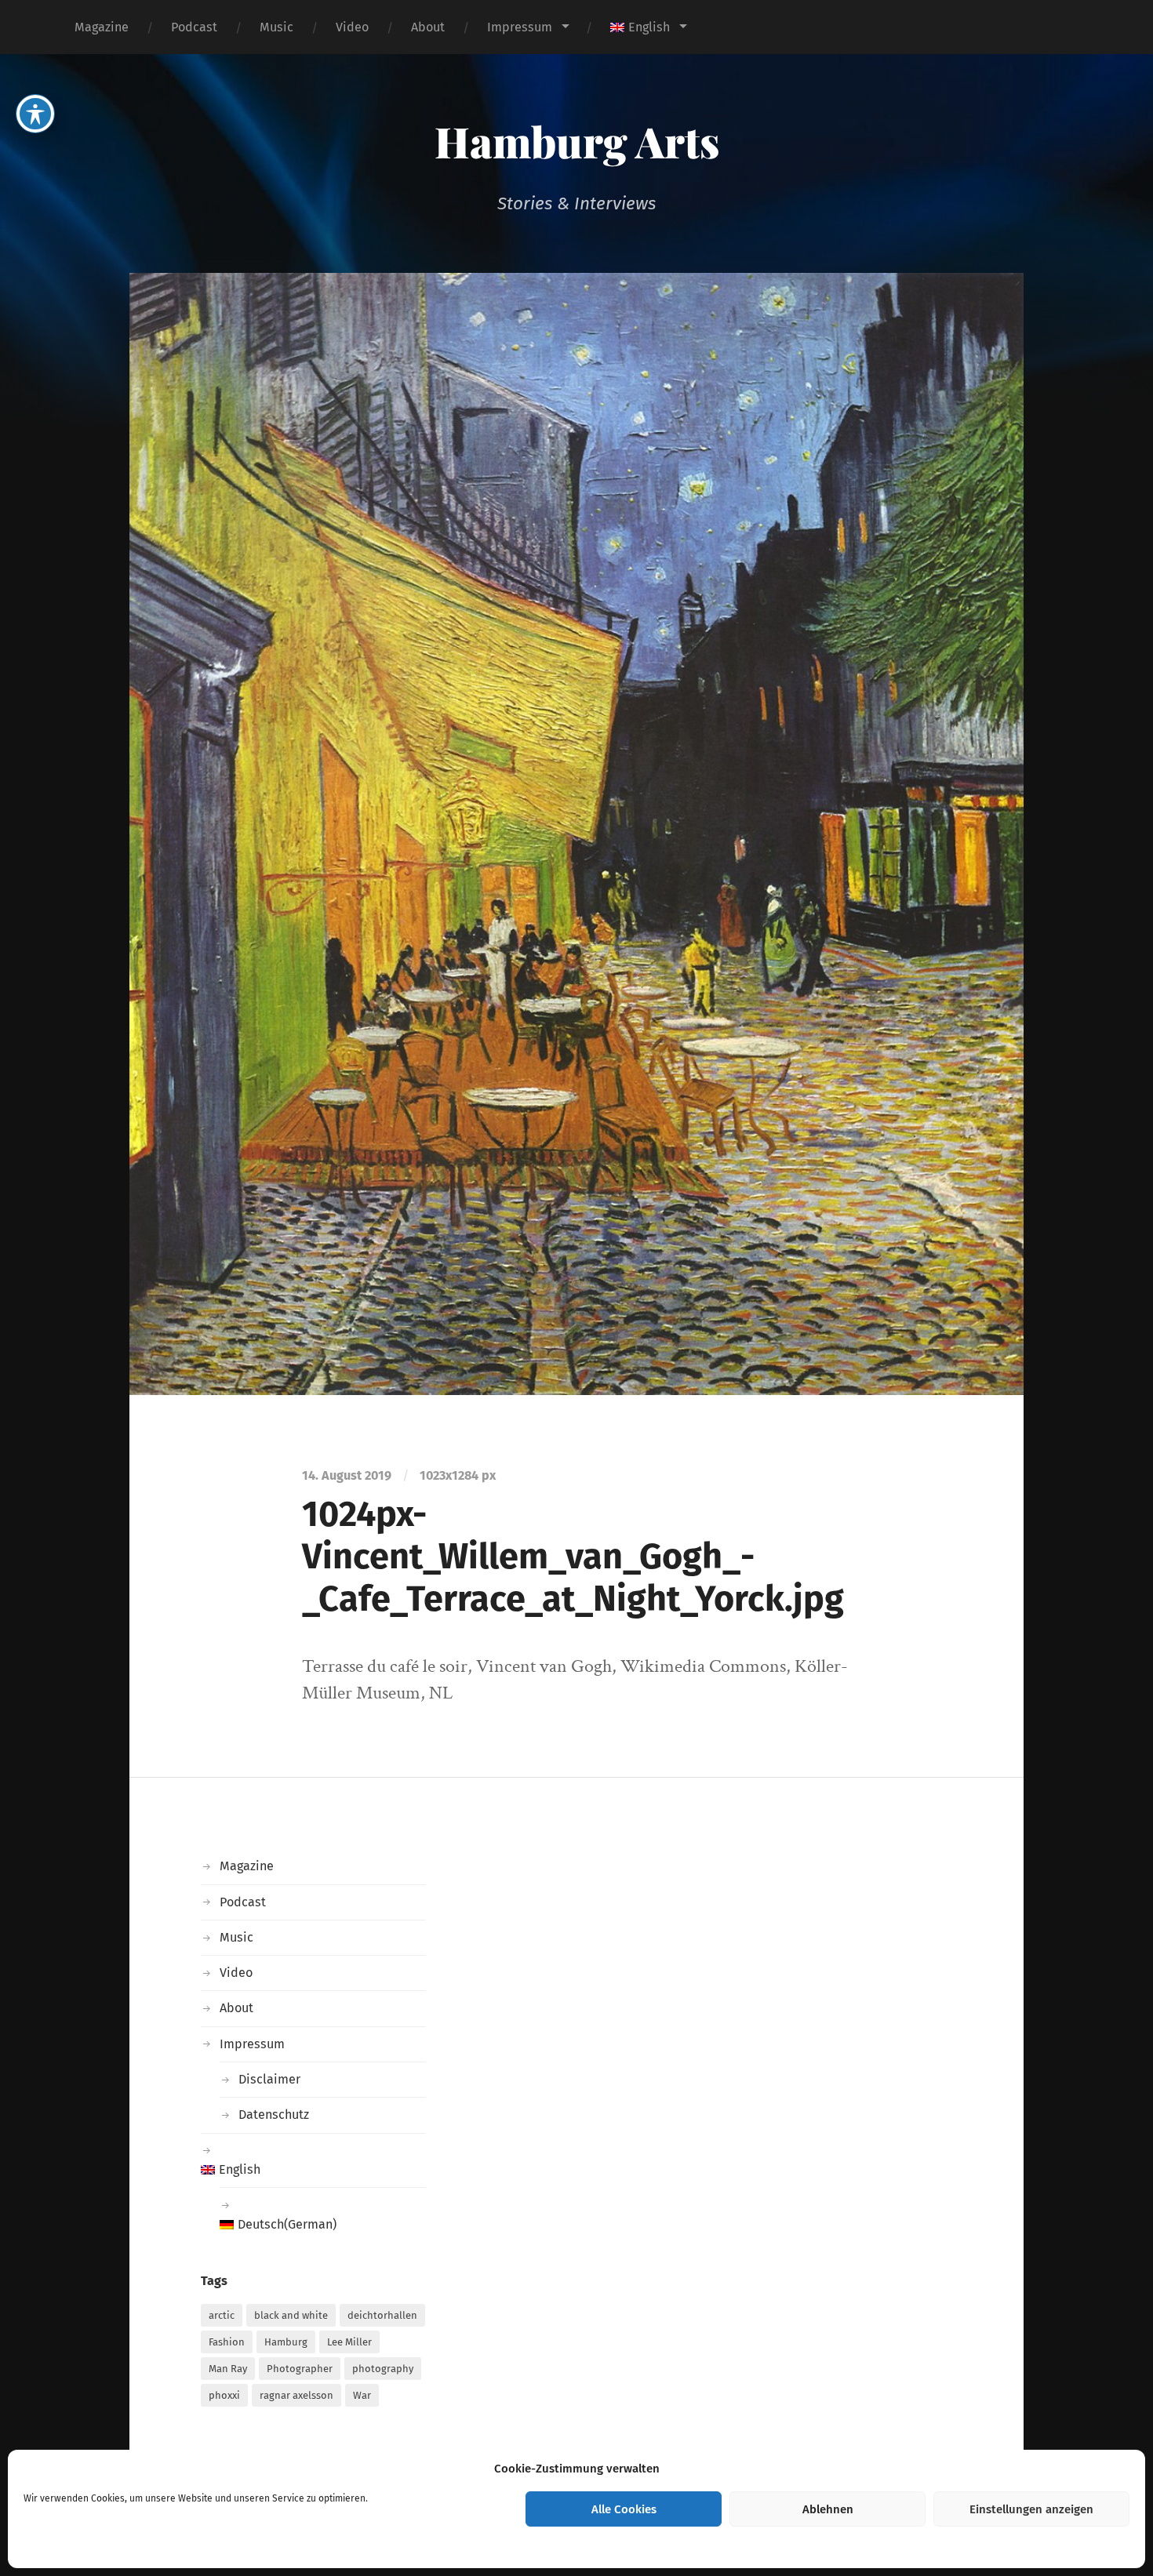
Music (276, 27)
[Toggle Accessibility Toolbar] (35, 114)
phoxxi (224, 2395)
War (362, 2395)
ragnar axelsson (296, 2395)
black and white (291, 2315)
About (428, 27)
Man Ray (228, 2369)
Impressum (520, 27)
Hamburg (286, 2342)
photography (383, 2369)
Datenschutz (274, 2115)
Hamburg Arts (577, 141)
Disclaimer (269, 2079)
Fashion (227, 2342)
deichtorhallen (382, 2315)
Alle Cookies (624, 2509)
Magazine (102, 27)
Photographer (300, 2369)
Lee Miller (349, 2342)
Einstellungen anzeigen (1031, 2509)
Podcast (194, 27)
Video (352, 27)
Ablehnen (828, 2509)
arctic (222, 2315)
